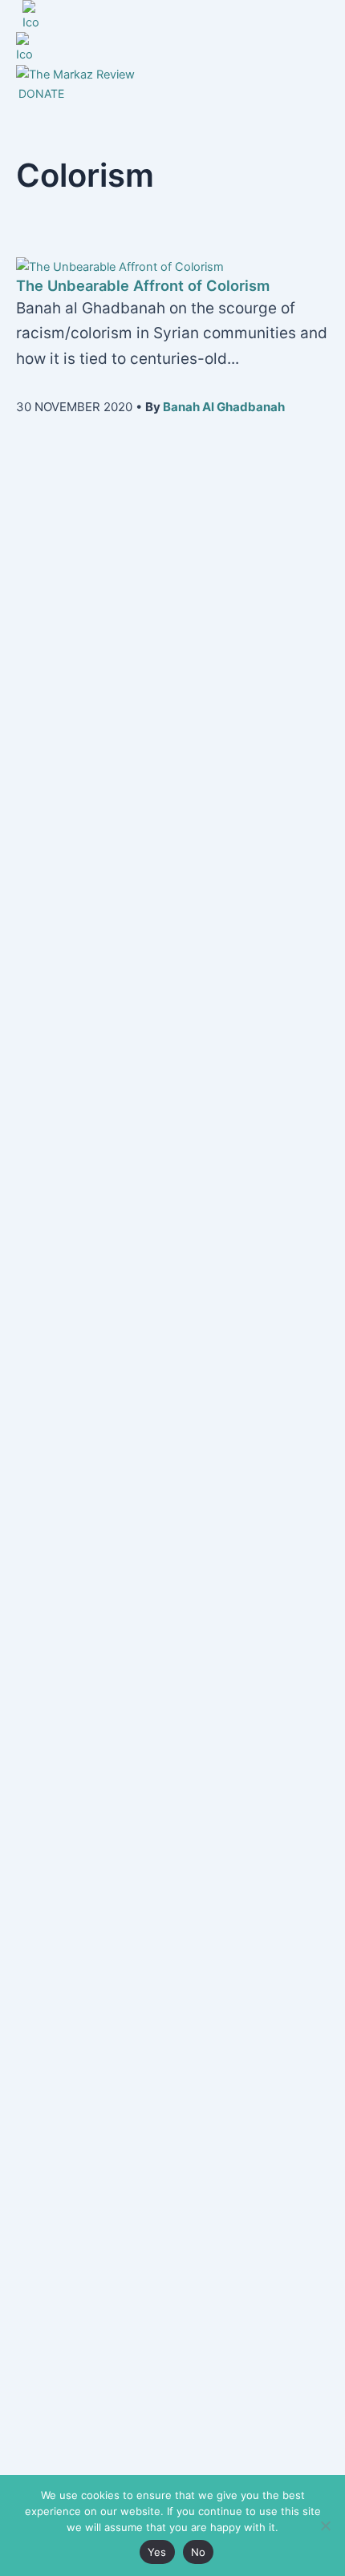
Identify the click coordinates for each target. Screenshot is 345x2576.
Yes (157, 2552)
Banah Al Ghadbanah (224, 407)
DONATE (41, 93)
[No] (325, 2526)
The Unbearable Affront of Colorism (143, 285)
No (199, 2552)
